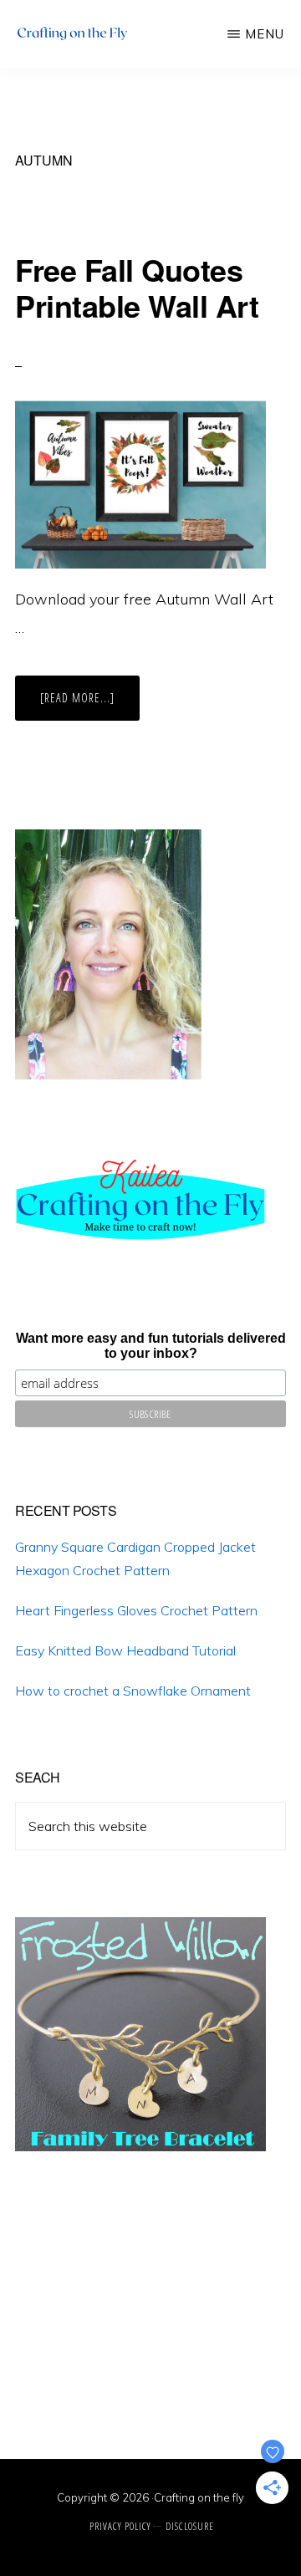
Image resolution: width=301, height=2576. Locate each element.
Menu (265, 34)
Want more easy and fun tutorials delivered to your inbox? (151, 1346)
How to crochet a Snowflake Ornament (133, 1691)
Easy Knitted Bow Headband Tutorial (125, 1650)
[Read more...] (90, 705)
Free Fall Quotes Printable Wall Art (137, 287)
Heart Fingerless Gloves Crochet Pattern (136, 1610)
